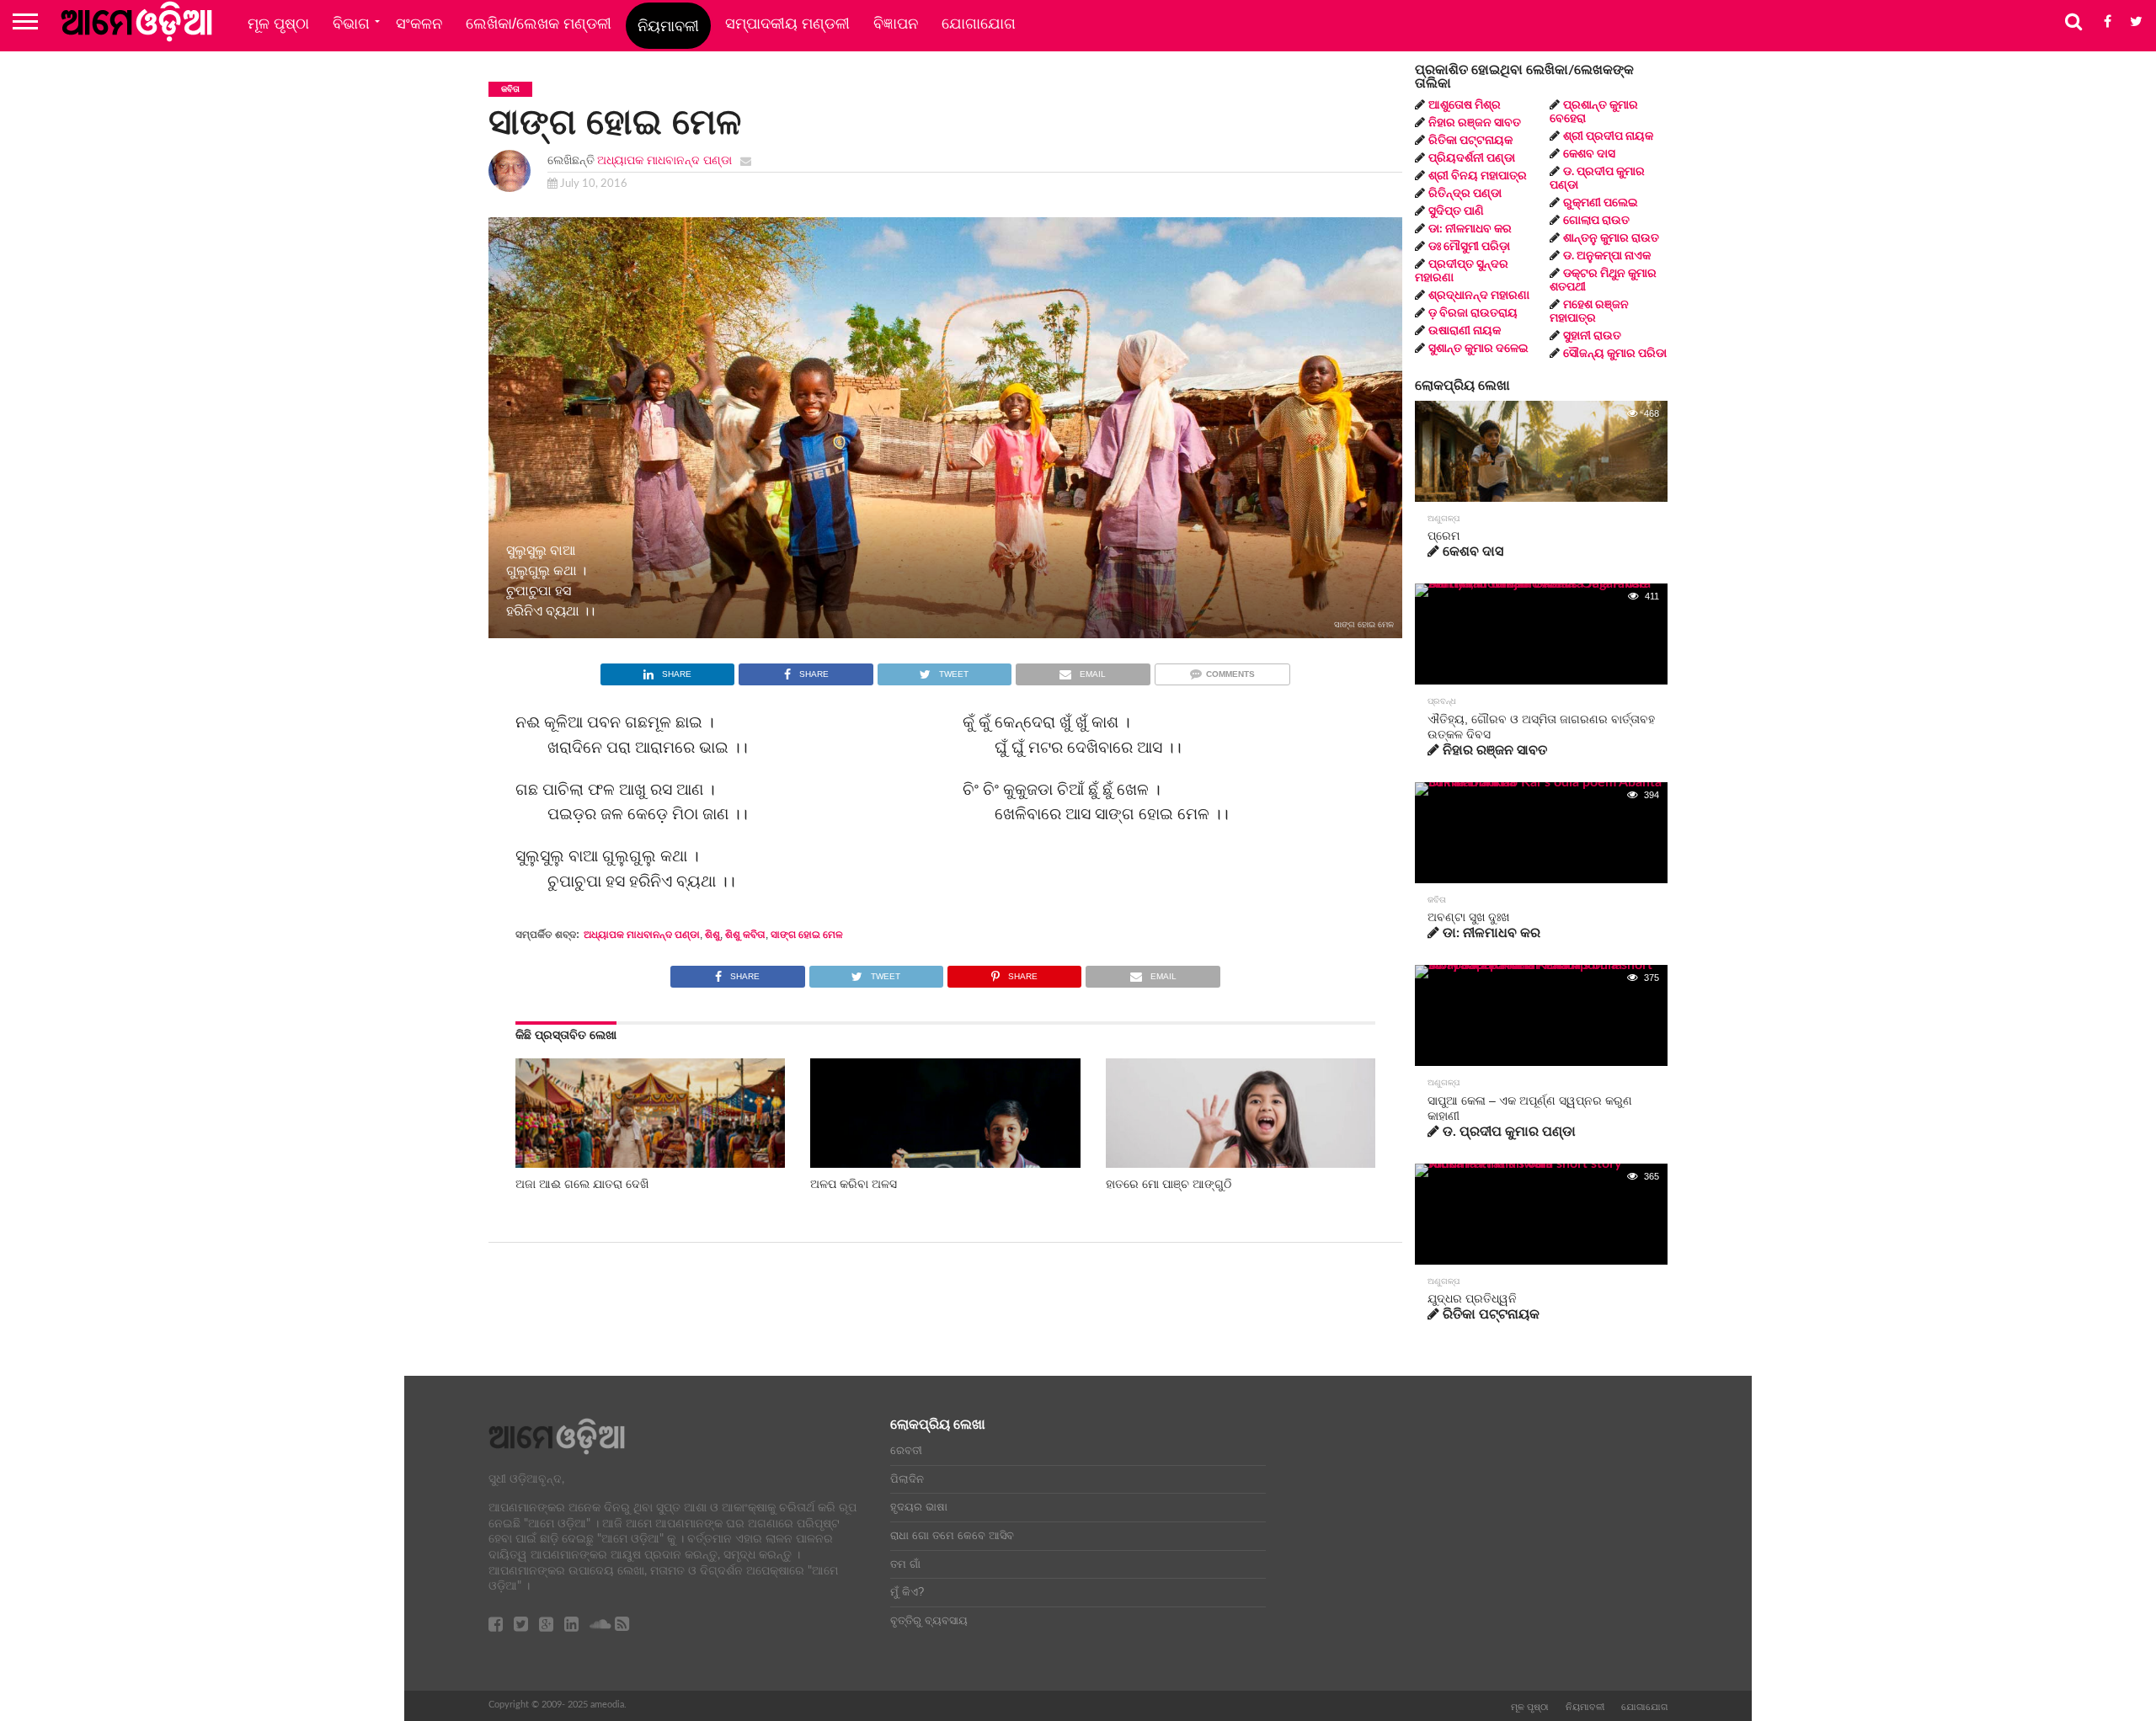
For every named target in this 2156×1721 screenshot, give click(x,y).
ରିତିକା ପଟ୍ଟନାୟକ (1470, 141)
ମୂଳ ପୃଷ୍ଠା (278, 24)
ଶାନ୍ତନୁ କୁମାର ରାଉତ (1611, 238)
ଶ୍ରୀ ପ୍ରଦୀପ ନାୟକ (1608, 136)
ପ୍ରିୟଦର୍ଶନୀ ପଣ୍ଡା (1472, 158)
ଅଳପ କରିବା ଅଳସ (854, 1184)
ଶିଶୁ (712, 935)
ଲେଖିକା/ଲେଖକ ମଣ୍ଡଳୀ (539, 24)
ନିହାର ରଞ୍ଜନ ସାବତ (1475, 123)
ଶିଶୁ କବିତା (745, 935)
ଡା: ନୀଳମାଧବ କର (1470, 229)
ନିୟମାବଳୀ (668, 26)
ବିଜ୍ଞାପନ (896, 24)
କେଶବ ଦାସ (1589, 154)
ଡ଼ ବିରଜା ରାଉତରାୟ (1473, 313)
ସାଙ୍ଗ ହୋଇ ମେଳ (807, 935)
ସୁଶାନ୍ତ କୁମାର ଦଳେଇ (1478, 349)
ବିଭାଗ (351, 24)
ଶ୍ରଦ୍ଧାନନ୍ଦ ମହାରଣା (1479, 296)
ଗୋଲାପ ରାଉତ (1596, 221)
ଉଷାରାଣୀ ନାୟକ (1465, 331)
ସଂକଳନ (419, 24)
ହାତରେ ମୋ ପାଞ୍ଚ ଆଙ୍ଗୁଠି (1169, 1184)
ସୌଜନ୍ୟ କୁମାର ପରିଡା (1615, 354)
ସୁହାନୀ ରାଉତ (1592, 336)
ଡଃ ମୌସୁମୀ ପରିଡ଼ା (1469, 247)
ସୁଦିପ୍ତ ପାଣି (1456, 211)
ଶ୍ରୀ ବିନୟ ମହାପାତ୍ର (1478, 176)
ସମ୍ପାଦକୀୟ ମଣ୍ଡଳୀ (787, 24)
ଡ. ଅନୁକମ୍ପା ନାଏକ (1607, 256)
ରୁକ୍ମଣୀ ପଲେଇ (1601, 203)
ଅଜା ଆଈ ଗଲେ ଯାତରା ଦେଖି (582, 1184)
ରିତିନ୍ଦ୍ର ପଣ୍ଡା (1465, 194)
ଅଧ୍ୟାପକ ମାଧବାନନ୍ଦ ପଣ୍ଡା (664, 160)
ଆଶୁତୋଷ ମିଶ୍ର (1465, 105)
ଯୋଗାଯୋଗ (979, 24)
